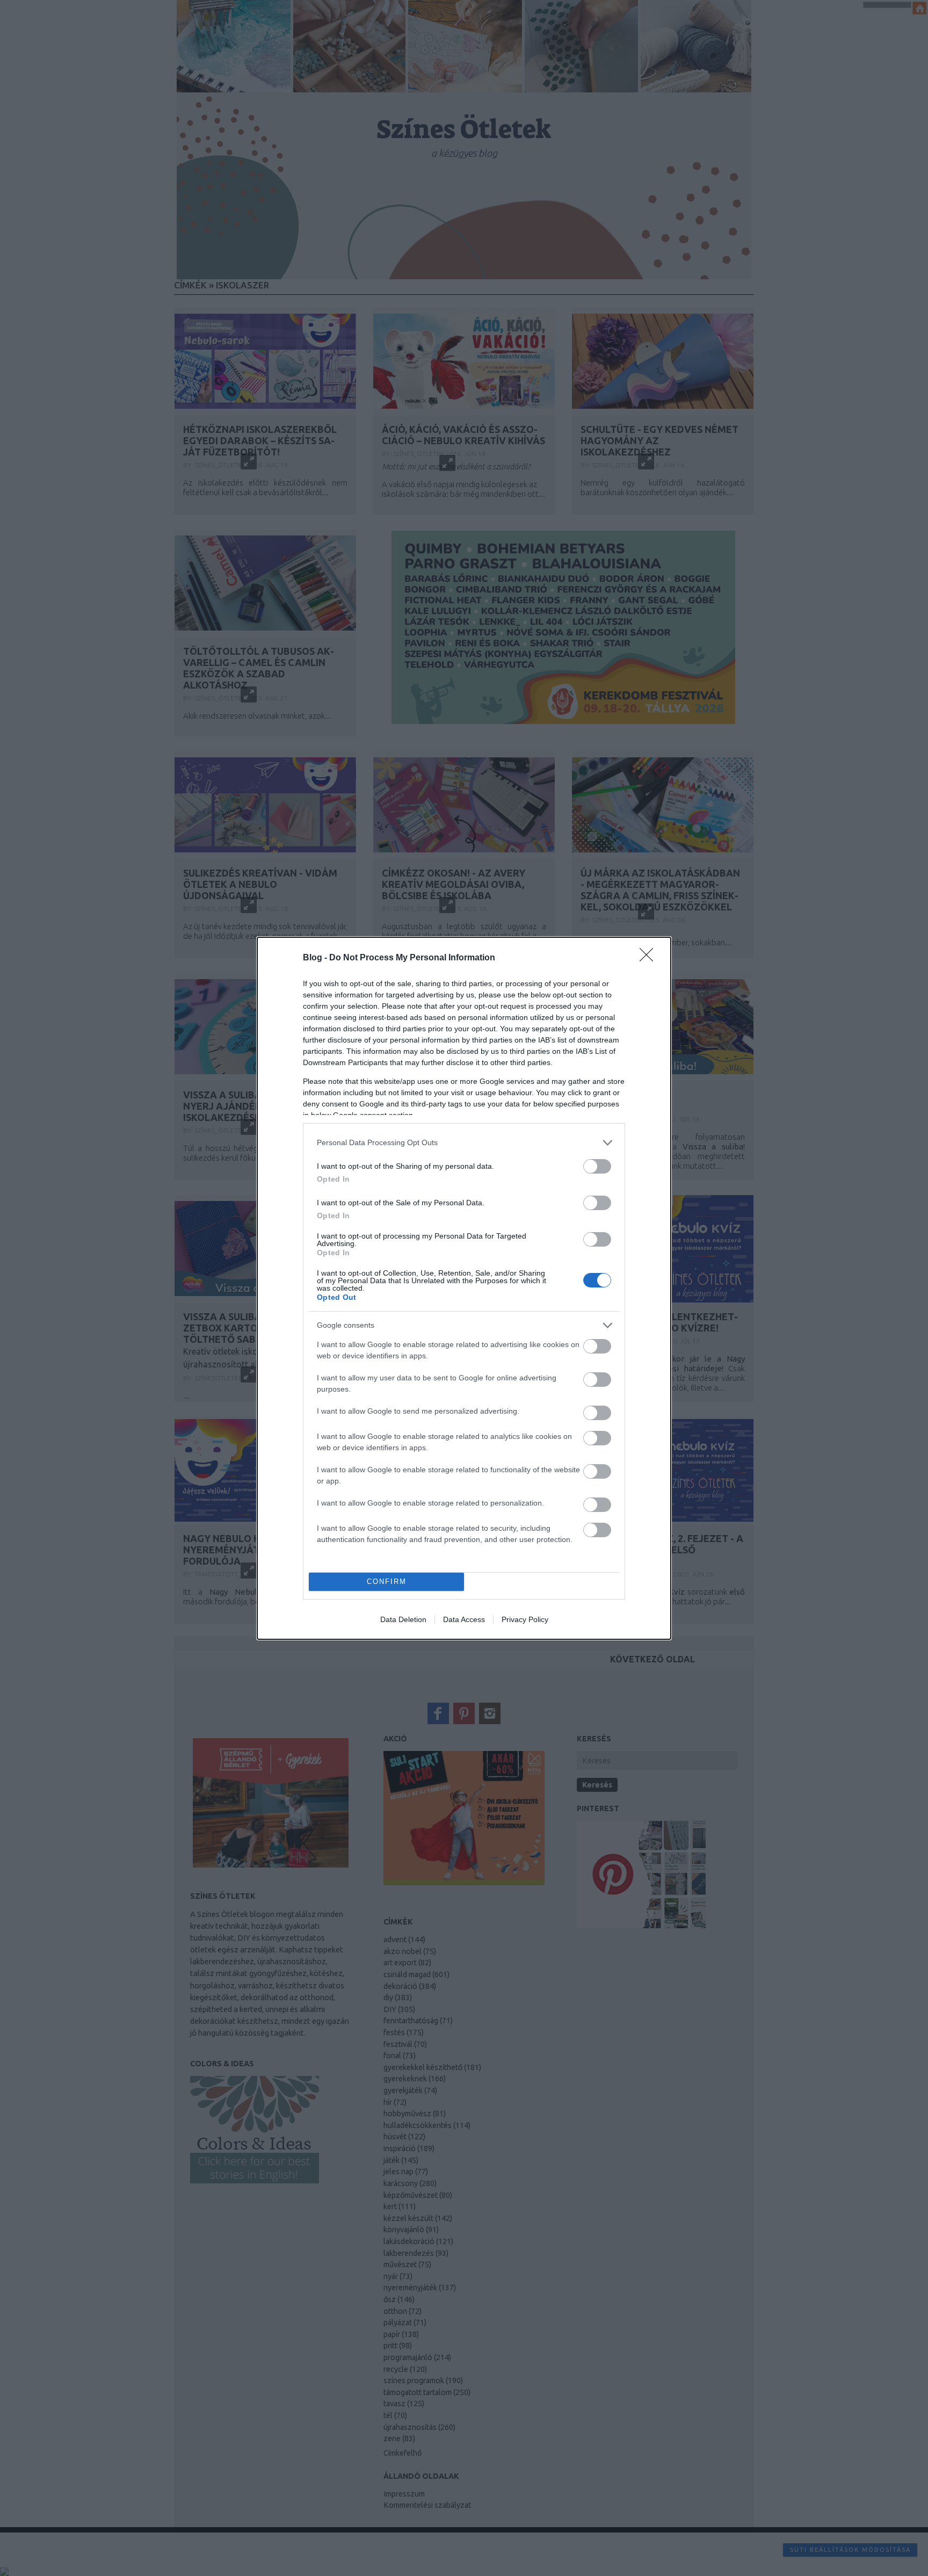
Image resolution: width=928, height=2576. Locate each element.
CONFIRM (387, 1582)
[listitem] (464, 1143)
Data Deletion (403, 1619)
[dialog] (464, 1288)
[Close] (650, 958)
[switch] (597, 1166)
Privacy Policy (525, 1619)
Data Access (464, 1619)
